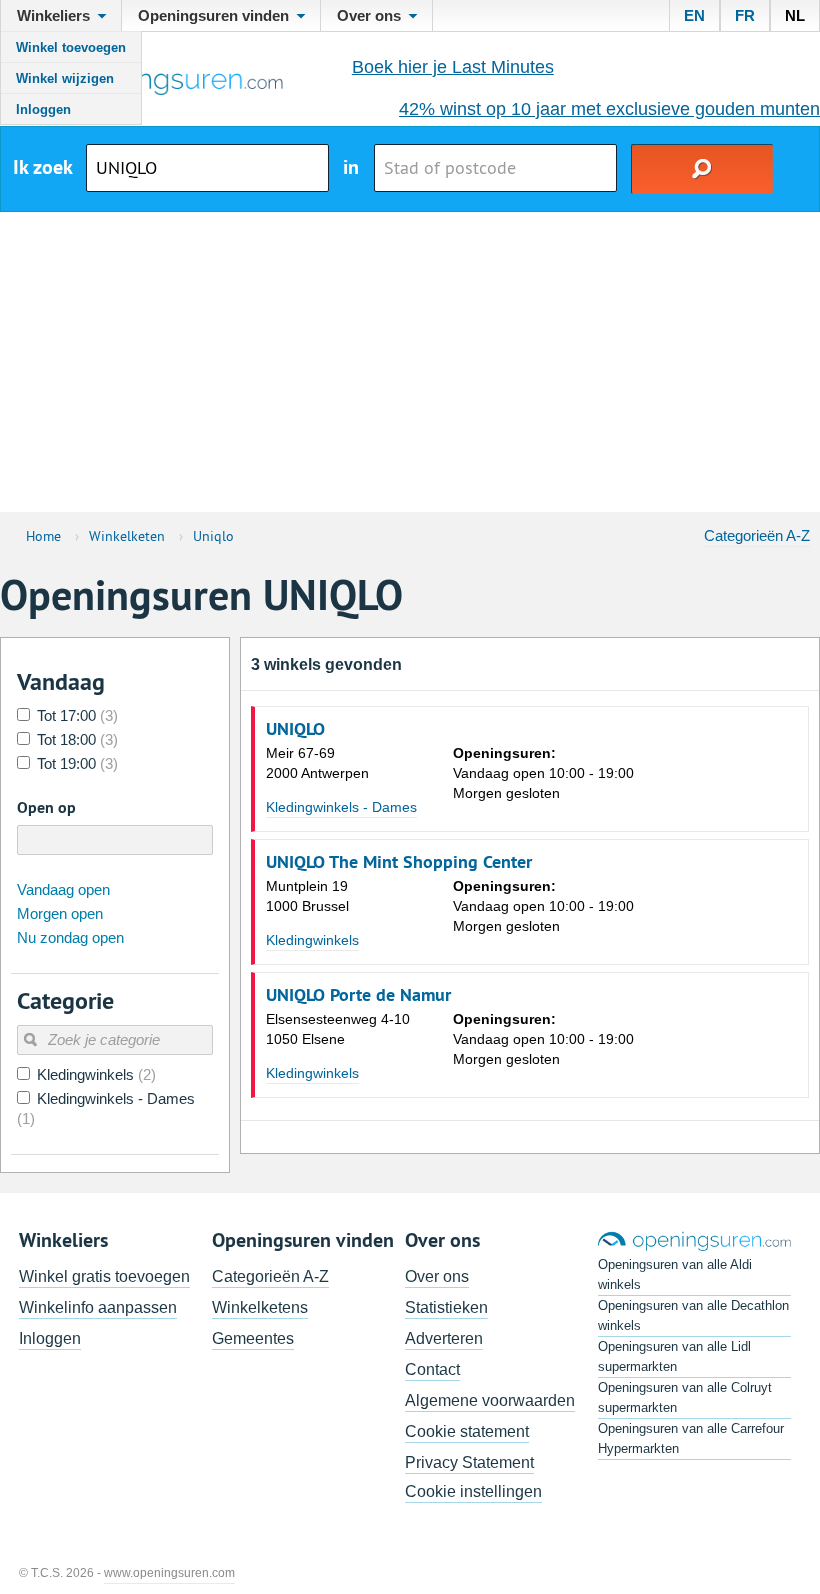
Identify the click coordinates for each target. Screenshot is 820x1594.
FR (745, 15)
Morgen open (60, 913)
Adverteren (444, 1338)
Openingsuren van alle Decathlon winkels (693, 1315)
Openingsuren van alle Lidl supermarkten (674, 1356)
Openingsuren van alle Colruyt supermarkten (685, 1397)
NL (795, 15)
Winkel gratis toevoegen (104, 1276)
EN (694, 15)
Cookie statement (467, 1431)
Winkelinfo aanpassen (98, 1307)
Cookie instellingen (473, 1491)
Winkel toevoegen (71, 47)
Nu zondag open (70, 937)
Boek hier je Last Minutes (453, 67)
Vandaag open (63, 889)
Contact (432, 1369)
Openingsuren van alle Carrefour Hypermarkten (691, 1438)
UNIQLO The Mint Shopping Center (399, 862)
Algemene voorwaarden (490, 1400)
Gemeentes (253, 1338)
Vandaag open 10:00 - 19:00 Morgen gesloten (543, 773)
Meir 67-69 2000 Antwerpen (317, 763)
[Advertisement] (410, 362)
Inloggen (43, 109)
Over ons (437, 1276)
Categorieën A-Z (757, 535)
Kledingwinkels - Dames (341, 807)
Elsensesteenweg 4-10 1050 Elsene (338, 1029)
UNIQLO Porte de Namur (358, 995)
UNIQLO (295, 729)
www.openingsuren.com (169, 1573)
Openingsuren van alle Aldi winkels (675, 1274)
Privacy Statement (469, 1462)
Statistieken (446, 1307)
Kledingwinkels (312, 940)
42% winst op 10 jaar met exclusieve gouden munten (609, 109)
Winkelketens (260, 1307)
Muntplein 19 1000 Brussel (307, 896)
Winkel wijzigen (65, 78)
